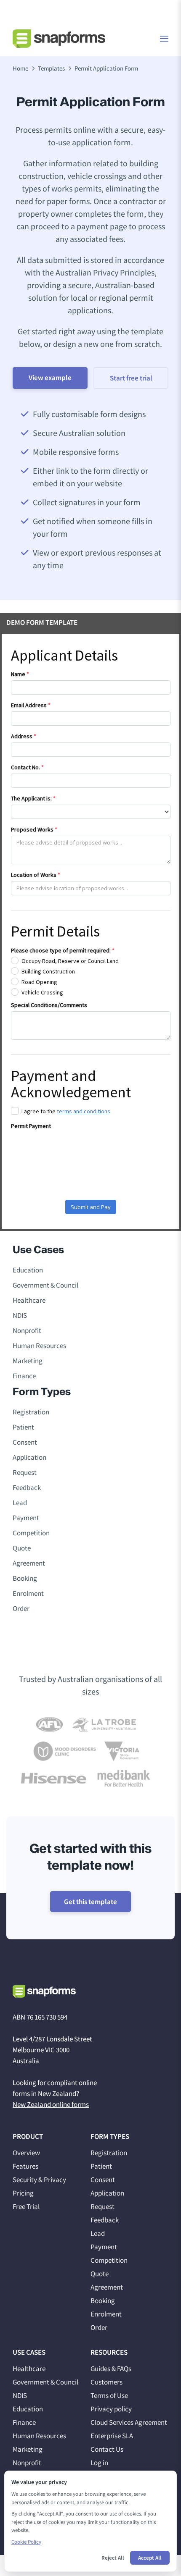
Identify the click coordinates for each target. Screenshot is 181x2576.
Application (29, 1457)
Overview (26, 2153)
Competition (31, 1533)
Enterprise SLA (112, 2436)
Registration (31, 1412)
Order (21, 1608)
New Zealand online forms (51, 2104)
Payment (26, 1518)
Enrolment (28, 1593)
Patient (23, 1427)
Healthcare (29, 1300)
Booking (25, 1578)
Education (28, 1270)
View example (50, 378)
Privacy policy (111, 2409)
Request (25, 1472)
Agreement (29, 1563)
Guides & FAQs (111, 2369)
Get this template (90, 1902)
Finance (24, 1376)
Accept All (150, 2558)
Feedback (27, 1487)
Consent (25, 1442)
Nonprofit (27, 1330)
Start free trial (131, 378)
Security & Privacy (39, 2180)
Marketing (28, 1361)
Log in (99, 2463)
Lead (20, 1503)
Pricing (23, 2193)
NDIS (20, 1315)
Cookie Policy (26, 2542)
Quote (22, 1548)
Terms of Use (109, 2395)
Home (20, 68)
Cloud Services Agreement (129, 2422)
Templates (51, 68)
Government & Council (45, 1285)
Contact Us (107, 2449)
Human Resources (39, 1346)
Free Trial (26, 2206)
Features (25, 2166)
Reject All (113, 2558)
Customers (106, 2382)
